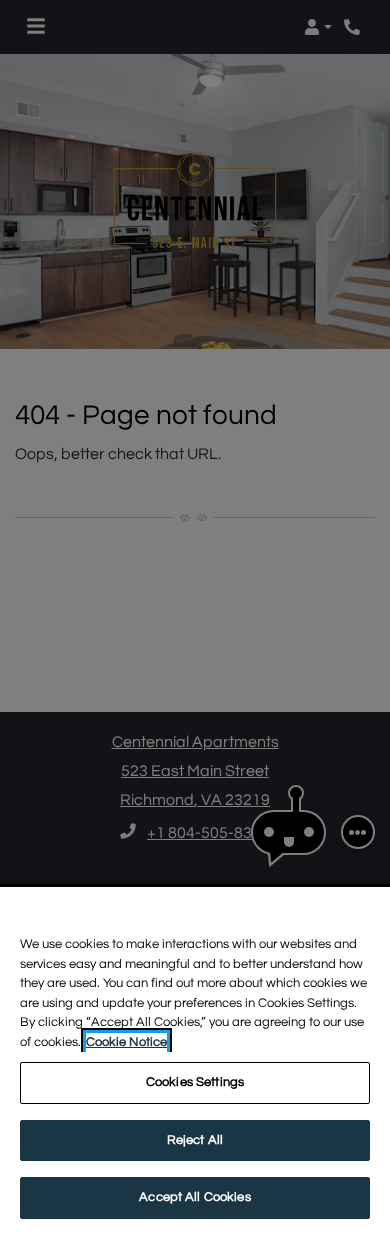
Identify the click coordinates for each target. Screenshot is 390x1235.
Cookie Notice (126, 1042)
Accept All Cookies (194, 1197)
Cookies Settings (195, 1082)
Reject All (195, 1140)
